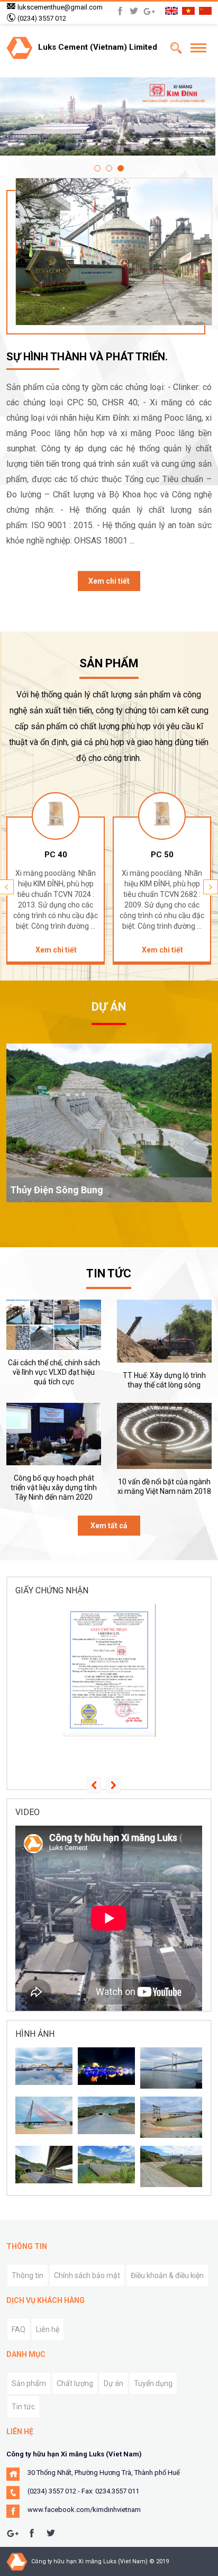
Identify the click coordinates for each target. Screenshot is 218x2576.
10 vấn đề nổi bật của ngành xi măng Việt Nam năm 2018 (164, 1486)
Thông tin (28, 2275)
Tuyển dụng (153, 2383)
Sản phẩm (29, 2383)
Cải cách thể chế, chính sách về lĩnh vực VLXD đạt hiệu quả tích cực (54, 1372)
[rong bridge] (106, 2066)
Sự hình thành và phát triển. (87, 357)
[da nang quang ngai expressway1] (106, 2115)
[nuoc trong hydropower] (171, 2166)
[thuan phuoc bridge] (171, 2068)
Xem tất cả (109, 1526)
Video (28, 1812)
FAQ (19, 2329)
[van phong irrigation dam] (171, 2117)
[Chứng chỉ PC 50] (109, 1670)
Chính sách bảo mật (87, 2275)
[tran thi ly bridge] (44, 2115)
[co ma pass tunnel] (44, 2165)
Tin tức (23, 2407)
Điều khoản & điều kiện (167, 2275)
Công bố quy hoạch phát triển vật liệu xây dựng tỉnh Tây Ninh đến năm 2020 (54, 1487)
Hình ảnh (35, 2034)
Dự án (113, 2383)
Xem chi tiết (109, 581)
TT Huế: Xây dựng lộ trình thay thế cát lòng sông (164, 1380)
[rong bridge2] (44, 2066)
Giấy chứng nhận (52, 1590)
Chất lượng (75, 2383)
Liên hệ (48, 2329)
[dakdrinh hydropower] (106, 2165)
